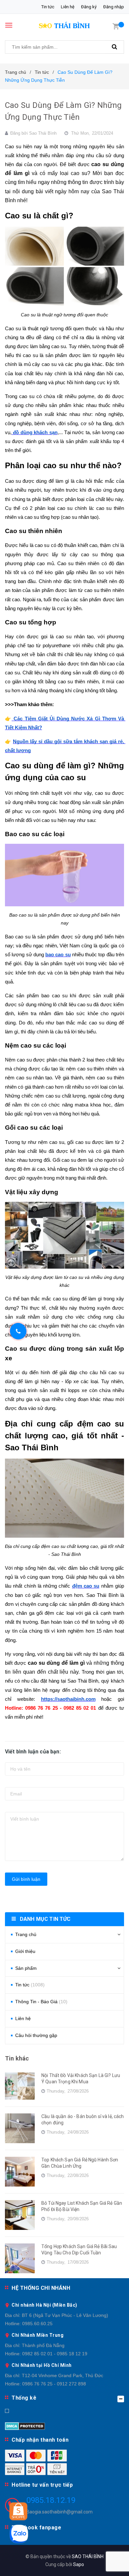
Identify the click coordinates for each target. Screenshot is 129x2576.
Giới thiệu (25, 1951)
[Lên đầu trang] (108, 2563)
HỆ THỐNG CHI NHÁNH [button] (41, 2288)
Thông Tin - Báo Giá (41, 2002)
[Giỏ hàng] (116, 26)
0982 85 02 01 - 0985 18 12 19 (55, 2354)
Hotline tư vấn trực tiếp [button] (42, 2485)
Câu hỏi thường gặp (36, 2035)
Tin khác (17, 2058)
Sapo (79, 2564)
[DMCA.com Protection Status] (25, 2425)
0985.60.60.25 (37, 2324)
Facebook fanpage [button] (36, 2528)
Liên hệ (68, 7)
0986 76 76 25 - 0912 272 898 (54, 2384)
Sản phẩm (26, 1968)
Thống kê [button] (24, 2398)
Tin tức (48, 7)
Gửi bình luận (26, 1879)
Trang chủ (26, 1934)
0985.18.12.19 (51, 2500)
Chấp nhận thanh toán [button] (40, 2440)
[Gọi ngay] (18, 1331)
